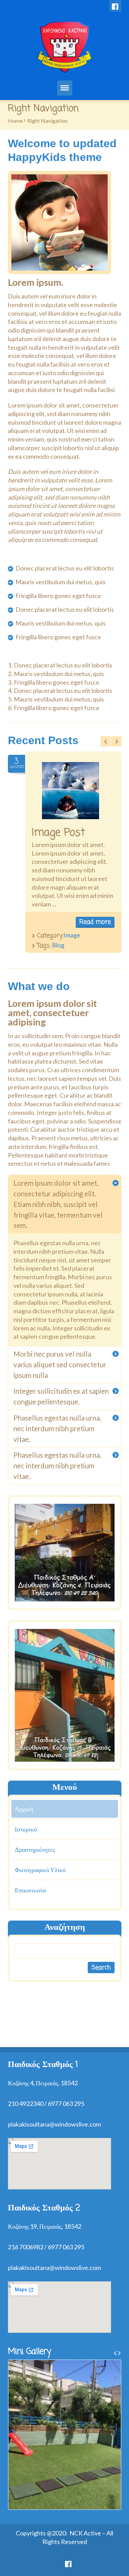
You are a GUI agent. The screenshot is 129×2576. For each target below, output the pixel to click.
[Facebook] (115, 6)
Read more (95, 922)
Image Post (58, 833)
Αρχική (24, 1809)
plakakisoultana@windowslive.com (54, 2124)
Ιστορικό (26, 1829)
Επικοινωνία (30, 1890)
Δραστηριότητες (35, 1849)
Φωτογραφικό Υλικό (40, 1870)
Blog (58, 945)
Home (15, 121)
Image (72, 935)
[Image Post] (71, 791)
